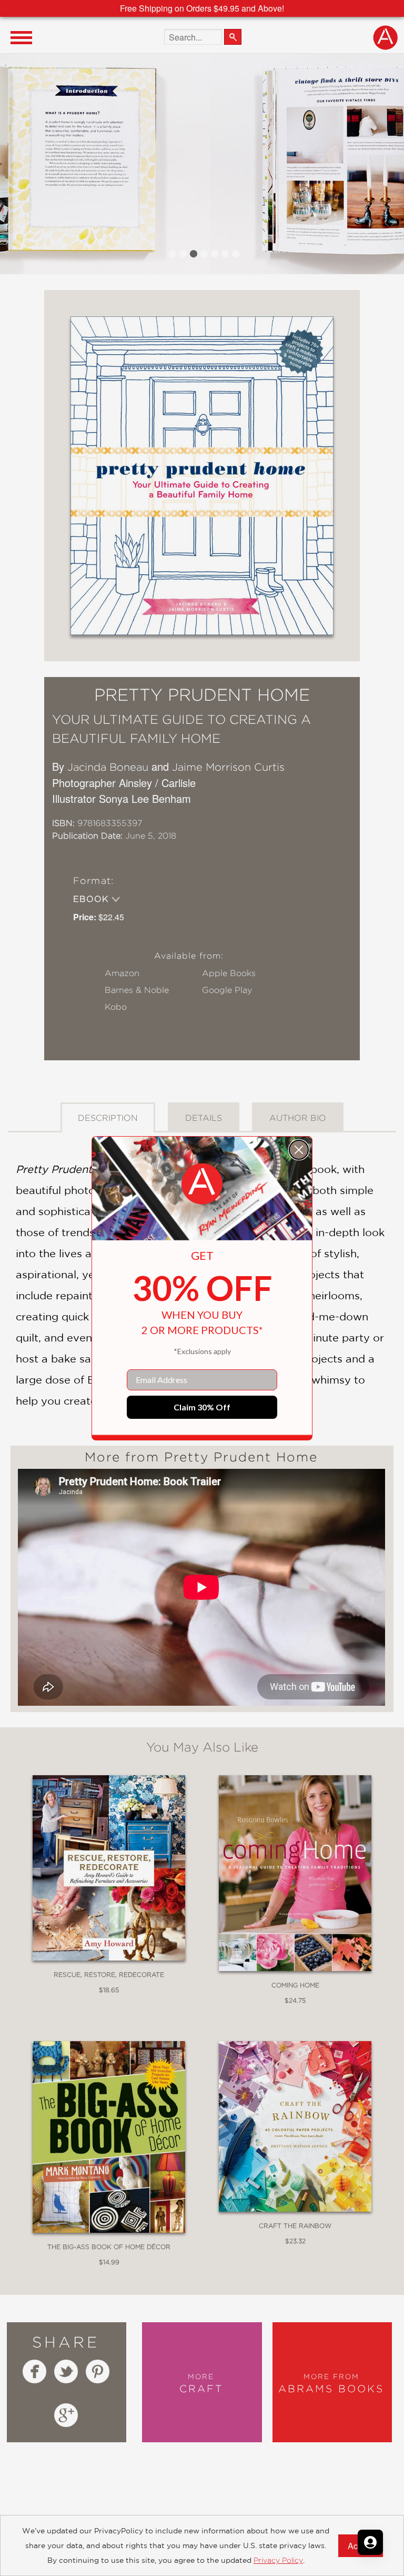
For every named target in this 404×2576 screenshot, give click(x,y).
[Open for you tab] (370, 2542)
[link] (202, 1184)
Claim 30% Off (202, 1407)
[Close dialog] (299, 1150)
